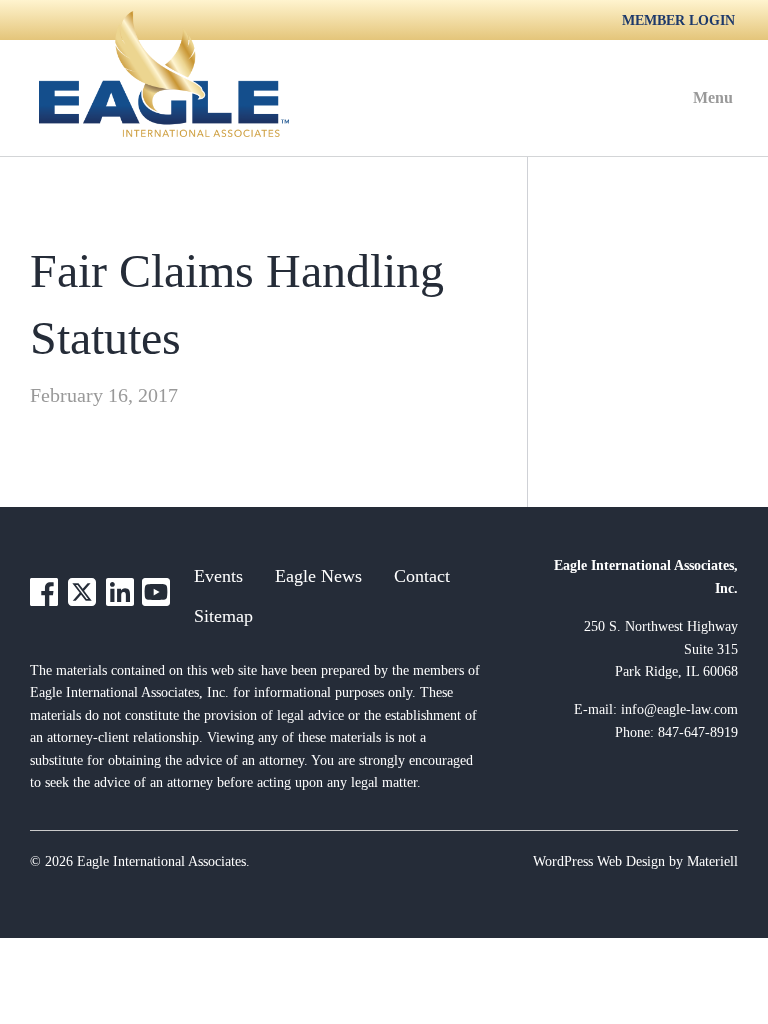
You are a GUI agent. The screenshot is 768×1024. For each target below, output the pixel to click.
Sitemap (223, 616)
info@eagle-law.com (679, 709)
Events (218, 576)
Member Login (678, 20)
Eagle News (318, 576)
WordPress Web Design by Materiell (635, 861)
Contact (422, 576)
